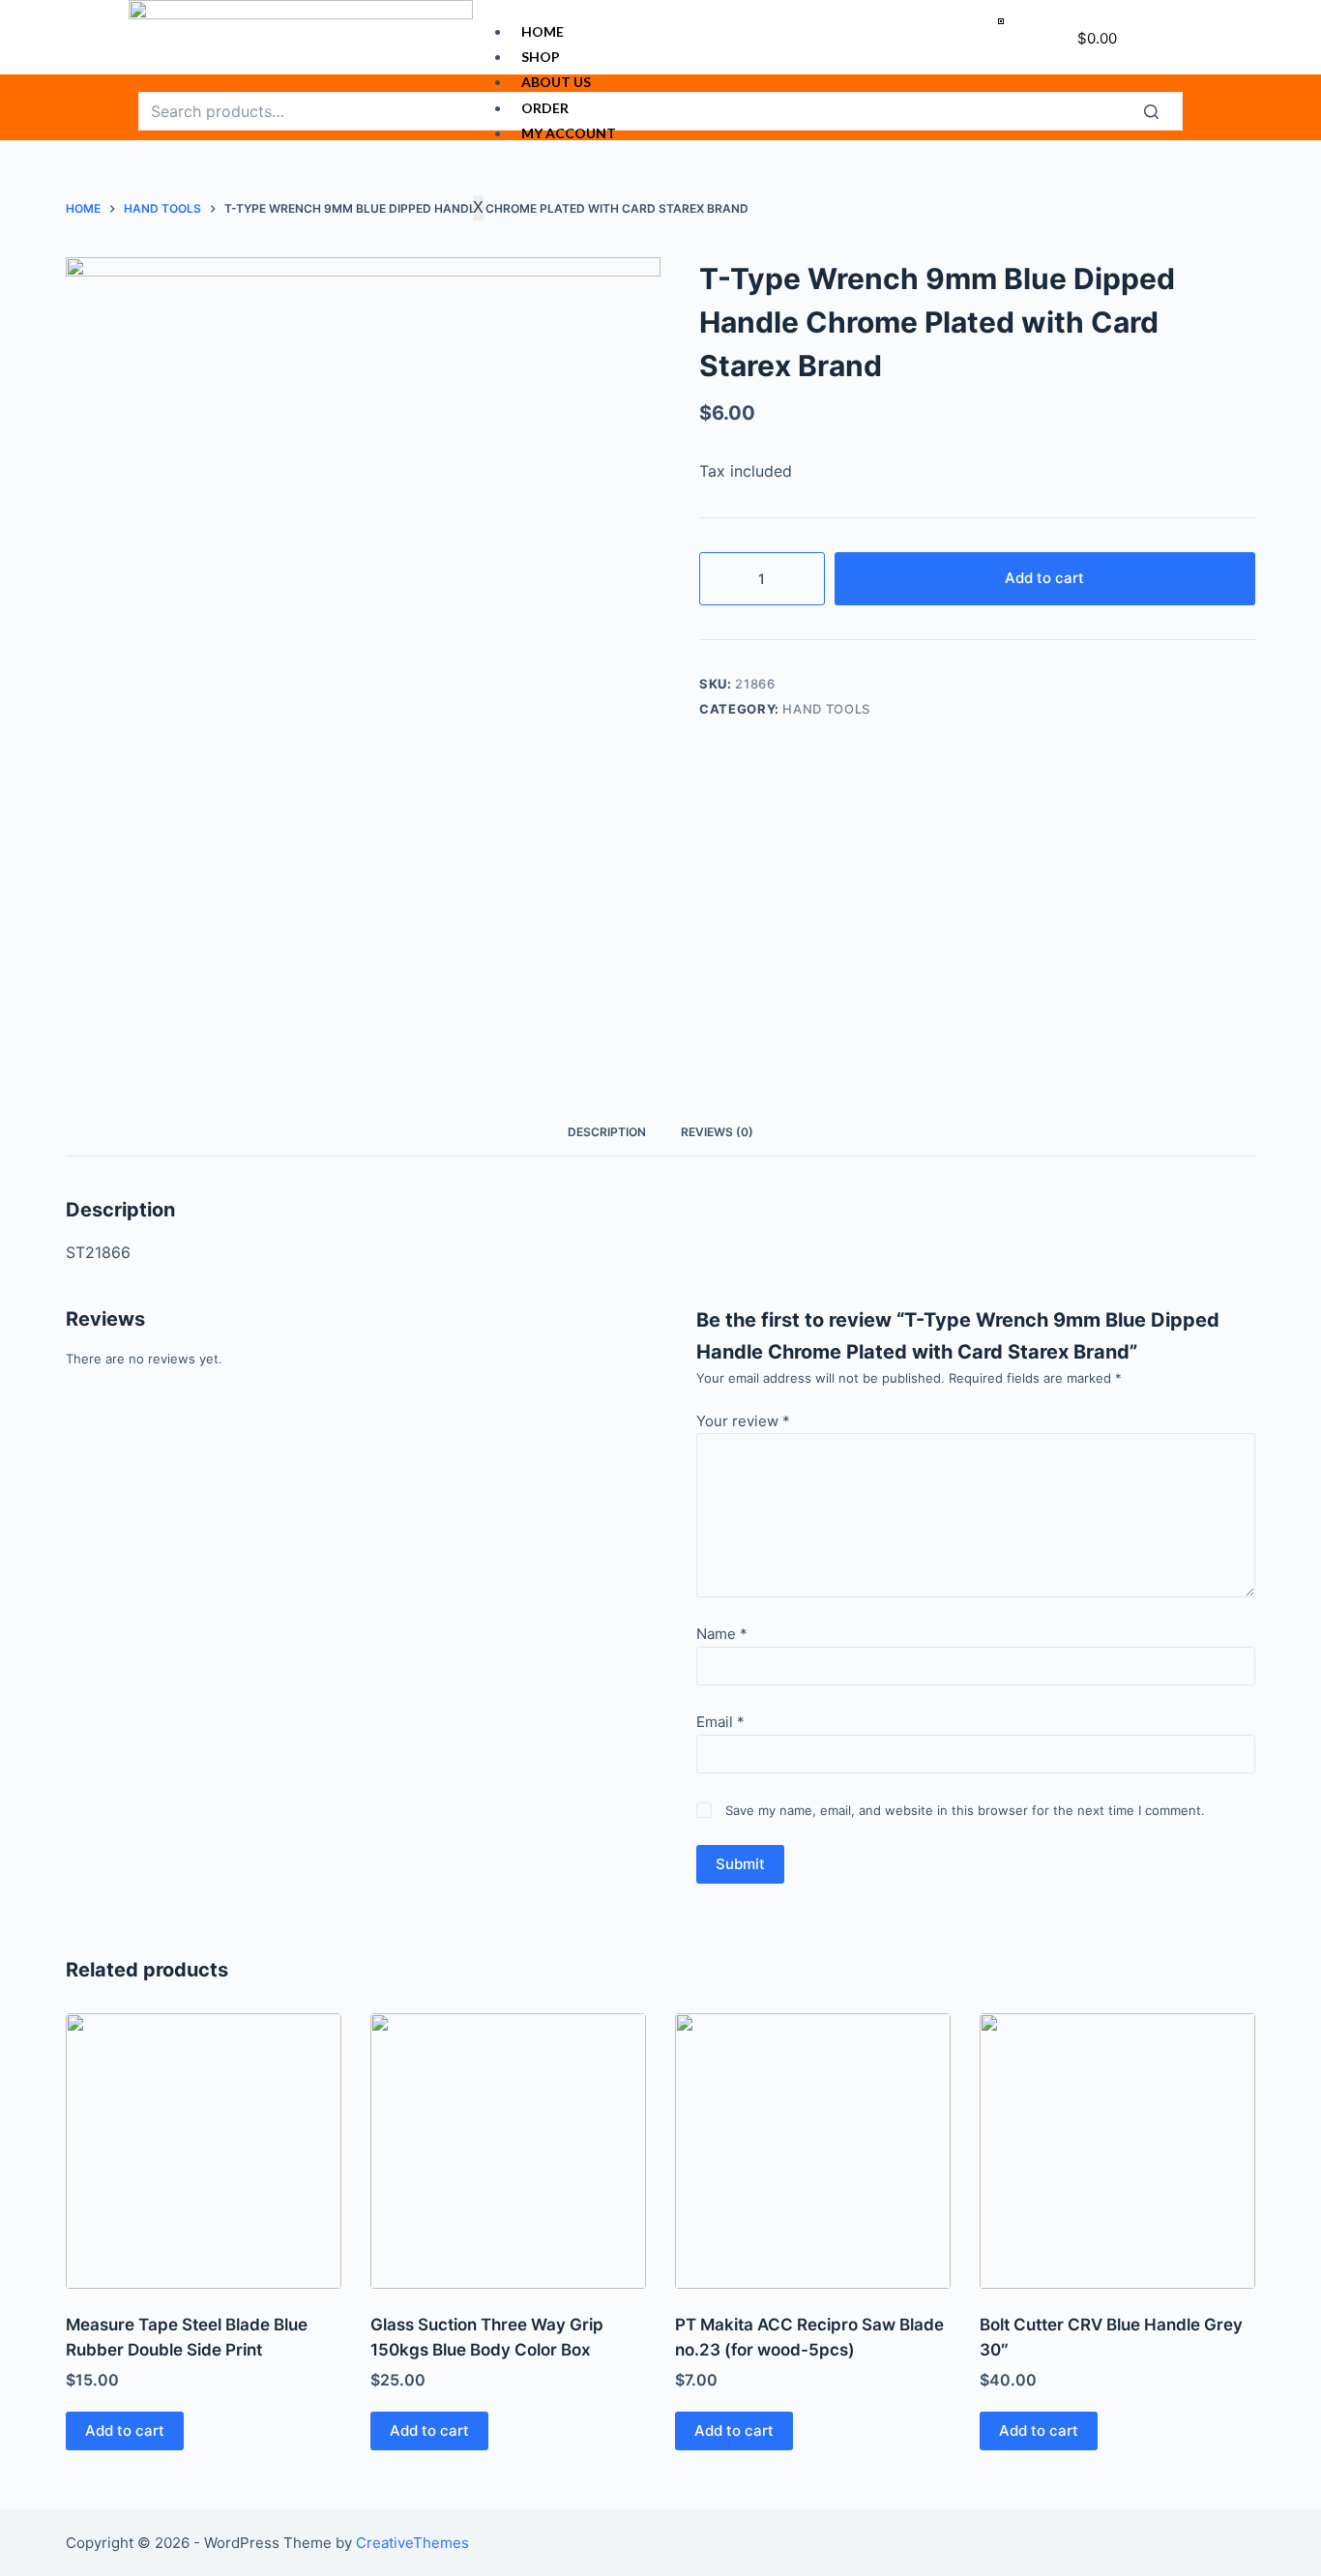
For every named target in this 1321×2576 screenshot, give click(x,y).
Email (720, 1722)
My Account (569, 133)
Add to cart (1044, 578)
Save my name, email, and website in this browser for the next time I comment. (965, 1810)
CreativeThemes (412, 2543)
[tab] (607, 1132)
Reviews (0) (717, 1132)
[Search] (1163, 111)
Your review (743, 1421)
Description (607, 1132)
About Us (556, 82)
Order (545, 108)
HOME (543, 31)
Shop (541, 57)
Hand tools (826, 709)
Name (722, 1634)
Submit (740, 1864)
